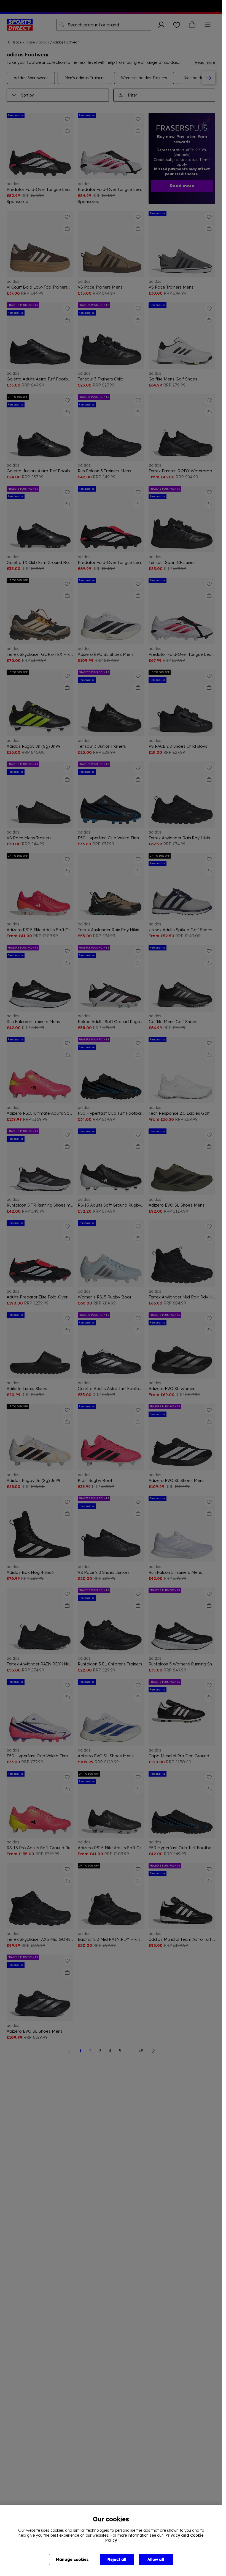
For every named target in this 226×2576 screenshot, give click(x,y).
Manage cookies (72, 2559)
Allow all (156, 2559)
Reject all (117, 2559)
